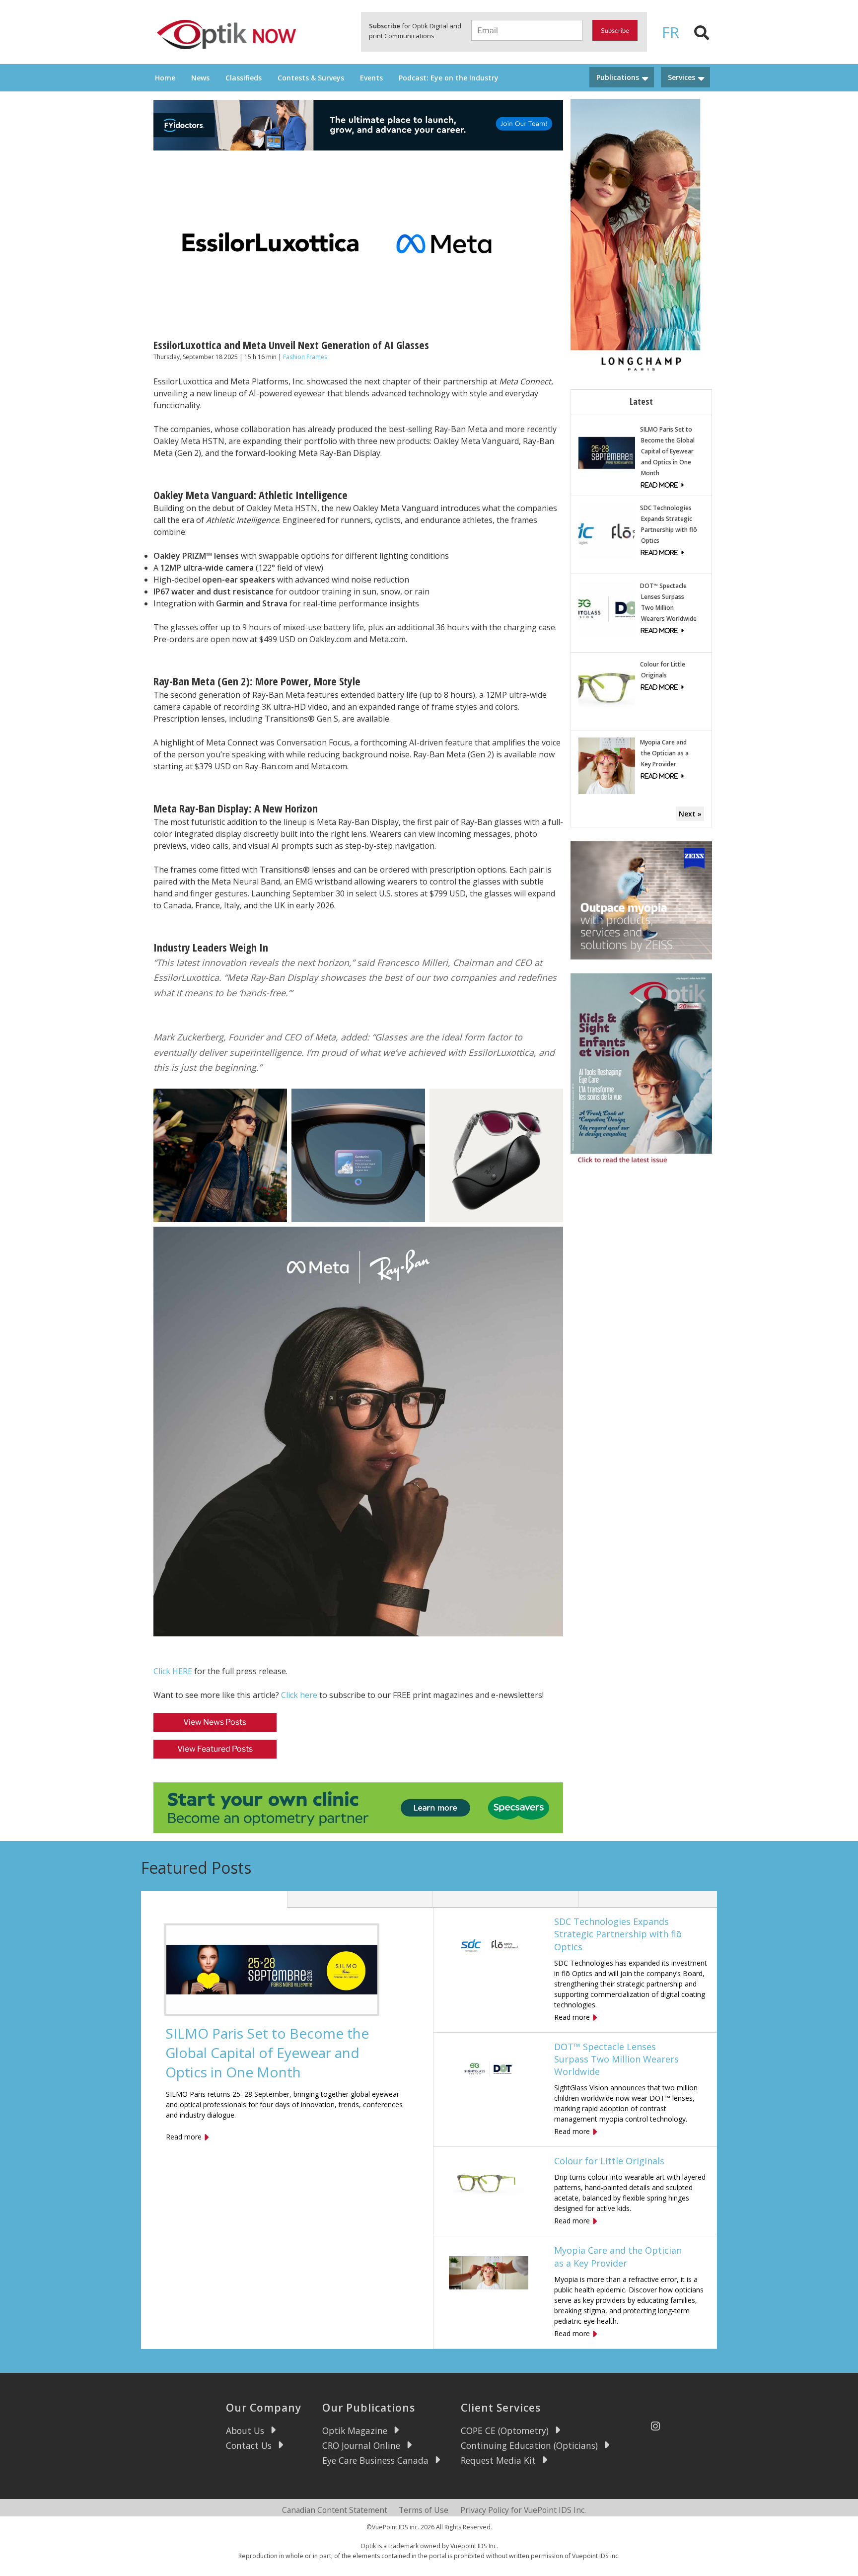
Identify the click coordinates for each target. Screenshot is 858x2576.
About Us (245, 2430)
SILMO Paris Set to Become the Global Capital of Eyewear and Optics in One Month (667, 451)
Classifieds (244, 78)
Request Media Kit (498, 2460)
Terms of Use (424, 2510)
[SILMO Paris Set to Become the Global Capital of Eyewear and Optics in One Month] (607, 452)
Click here (299, 1695)
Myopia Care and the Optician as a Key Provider (664, 753)
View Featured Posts (215, 1749)
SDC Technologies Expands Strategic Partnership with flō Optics (618, 1934)
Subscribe (615, 31)
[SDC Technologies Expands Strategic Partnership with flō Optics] (607, 530)
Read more (184, 2137)
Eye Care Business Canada (375, 2460)
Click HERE (173, 1671)
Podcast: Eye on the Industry (449, 78)
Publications (618, 77)
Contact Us (249, 2445)
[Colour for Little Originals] (607, 687)
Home (165, 78)
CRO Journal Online (361, 2445)
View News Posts (215, 1722)
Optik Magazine (355, 2430)
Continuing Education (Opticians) (529, 2445)
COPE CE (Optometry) (505, 2430)
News (200, 78)
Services (681, 77)
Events (371, 78)
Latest (641, 401)
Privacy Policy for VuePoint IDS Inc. (523, 2510)
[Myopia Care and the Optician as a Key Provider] (607, 765)
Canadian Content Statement (335, 2510)
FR (671, 32)
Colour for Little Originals (609, 2161)
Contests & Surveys (311, 78)
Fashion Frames (305, 357)
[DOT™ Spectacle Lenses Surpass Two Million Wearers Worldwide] (607, 609)
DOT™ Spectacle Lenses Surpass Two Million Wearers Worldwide (616, 2059)
